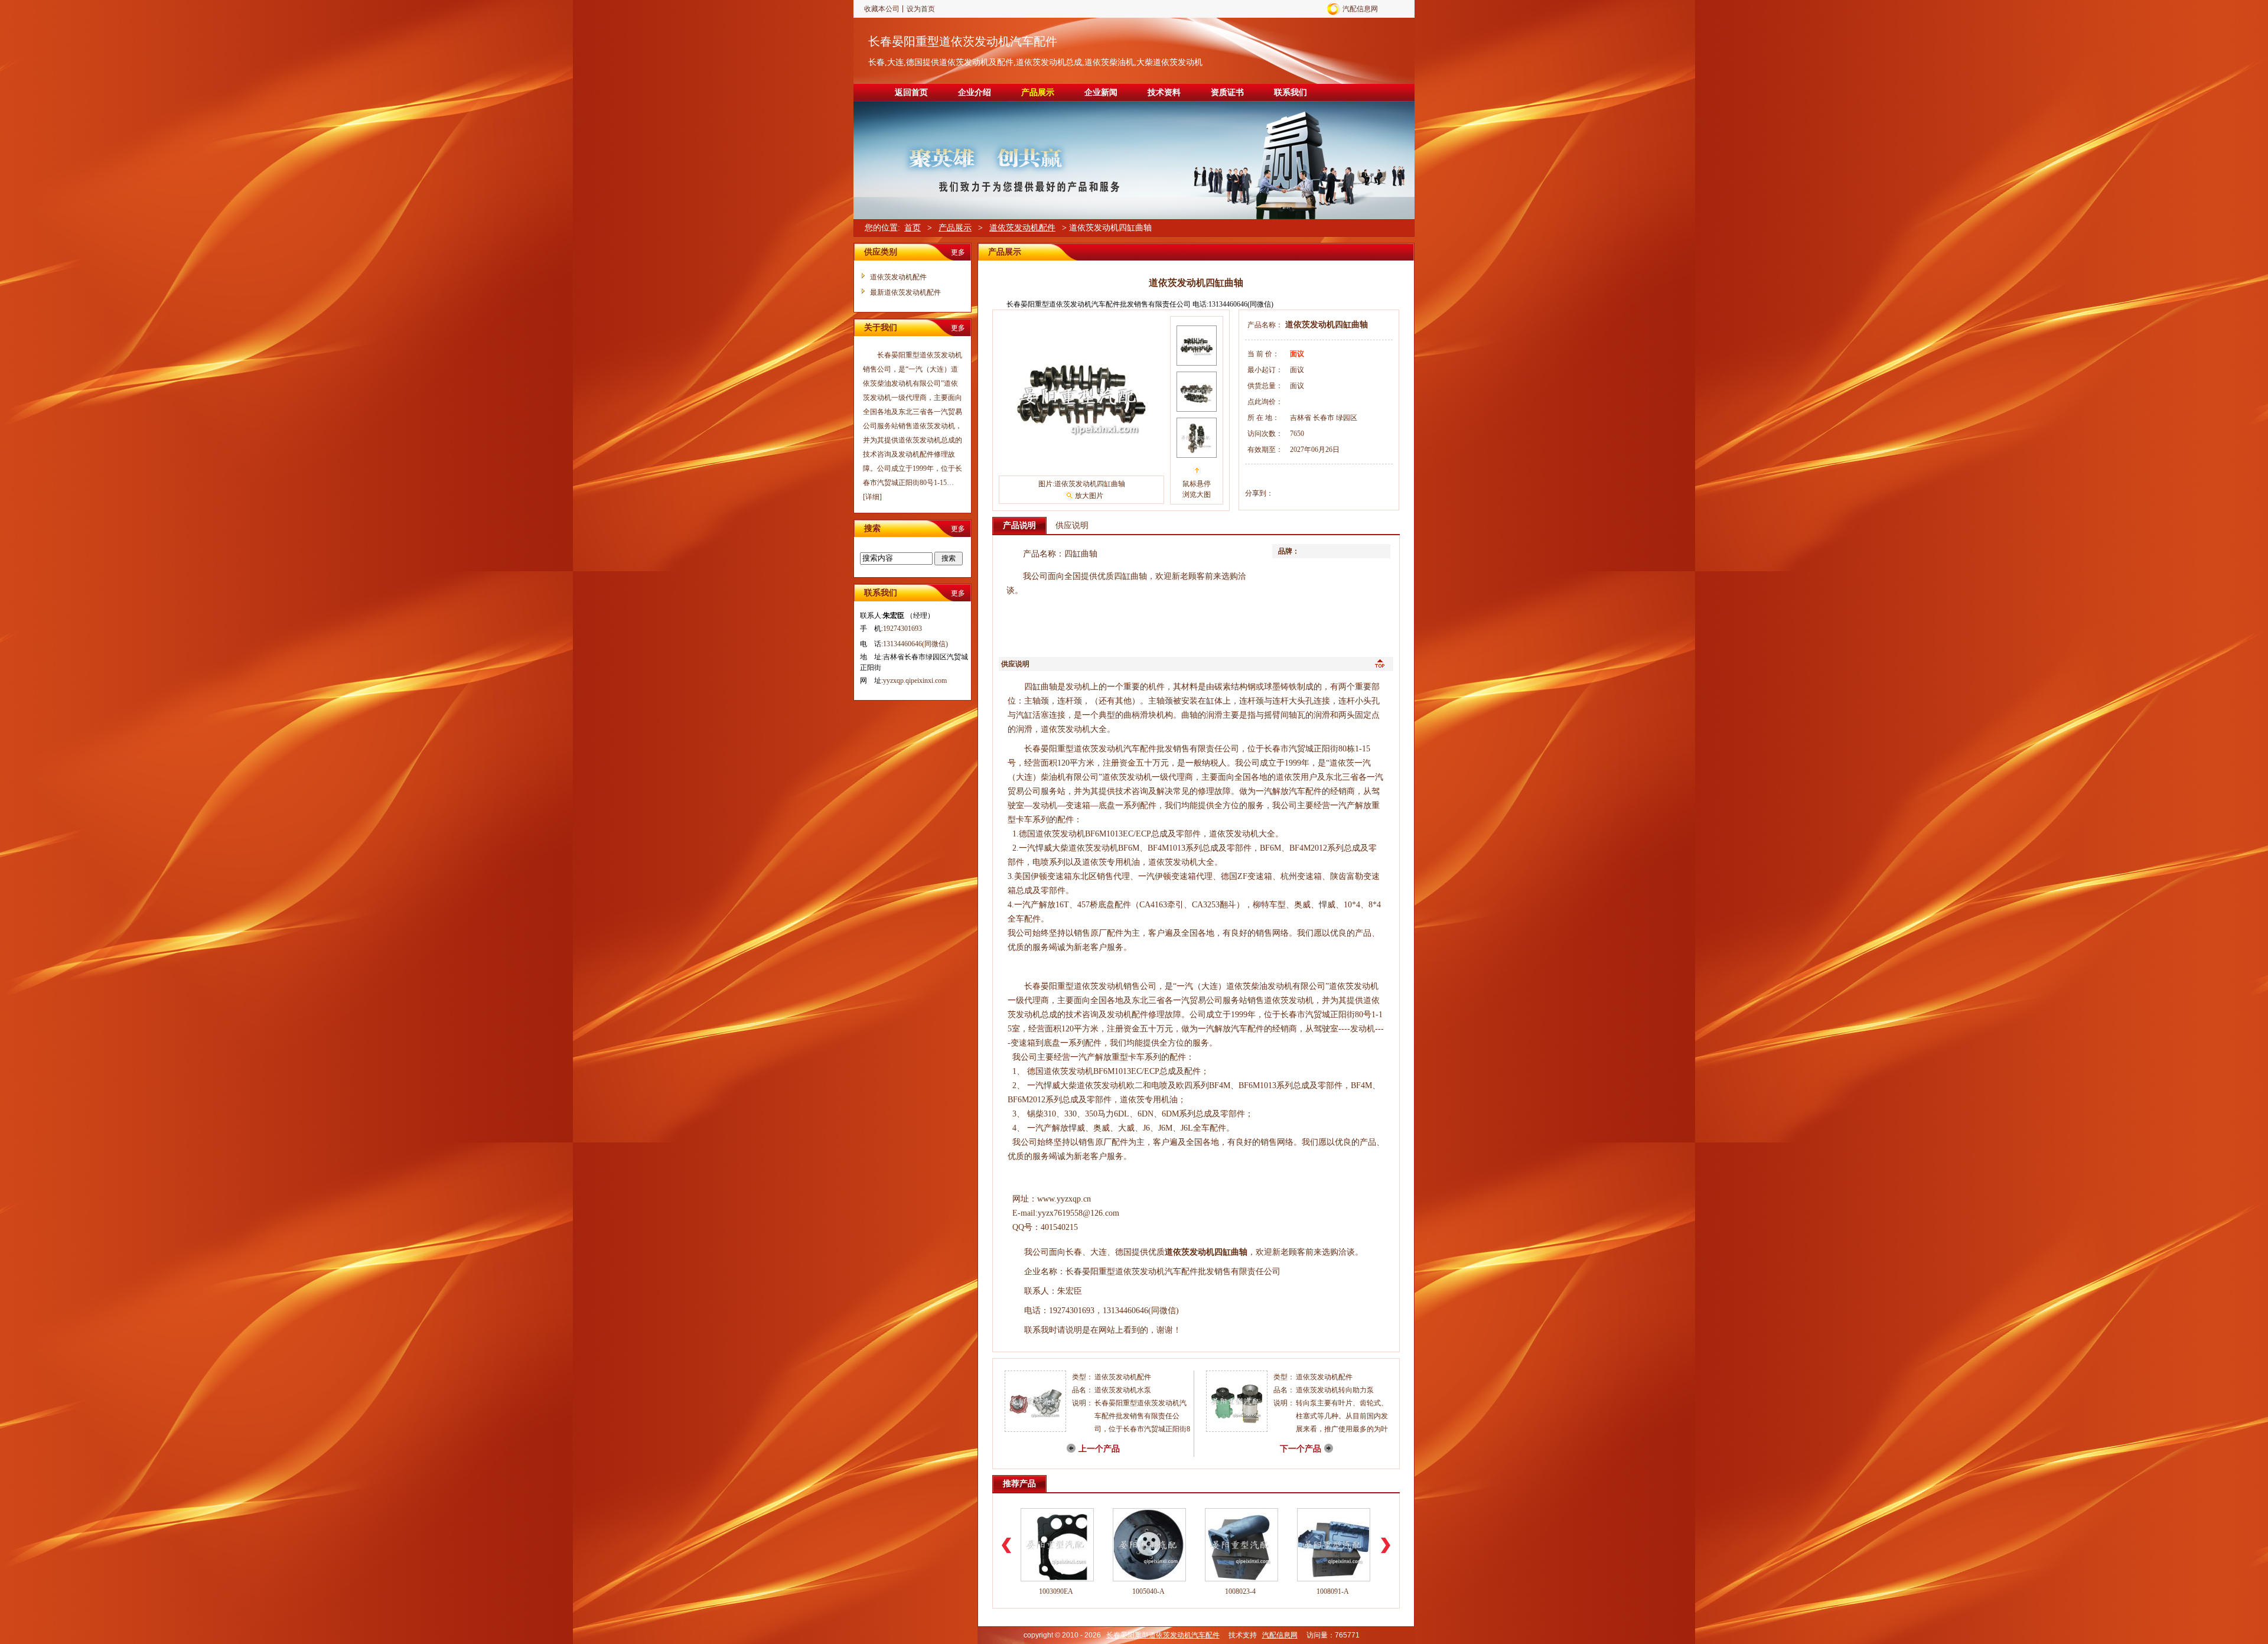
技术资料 (1164, 92)
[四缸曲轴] (1081, 464)
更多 (958, 252)
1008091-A (1333, 1591)
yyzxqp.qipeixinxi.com (915, 681)
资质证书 (1227, 92)
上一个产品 (1099, 1449)
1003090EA (1056, 1591)
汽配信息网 (1360, 9)
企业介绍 (975, 92)
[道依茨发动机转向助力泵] (1237, 1430)
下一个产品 (1301, 1449)
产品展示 (1038, 92)
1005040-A (1148, 1591)
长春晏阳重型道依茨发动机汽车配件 (963, 41)
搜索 (949, 558)
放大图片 (1089, 496)
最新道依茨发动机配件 (905, 292)
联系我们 (1291, 92)
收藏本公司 (882, 9)
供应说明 (1072, 525)
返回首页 (911, 92)
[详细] (872, 497)
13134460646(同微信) (915, 644)
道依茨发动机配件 (1022, 228)
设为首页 (921, 9)
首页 (913, 228)
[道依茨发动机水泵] (1035, 1430)
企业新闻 (1101, 92)
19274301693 (902, 629)
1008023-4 (1240, 1591)
